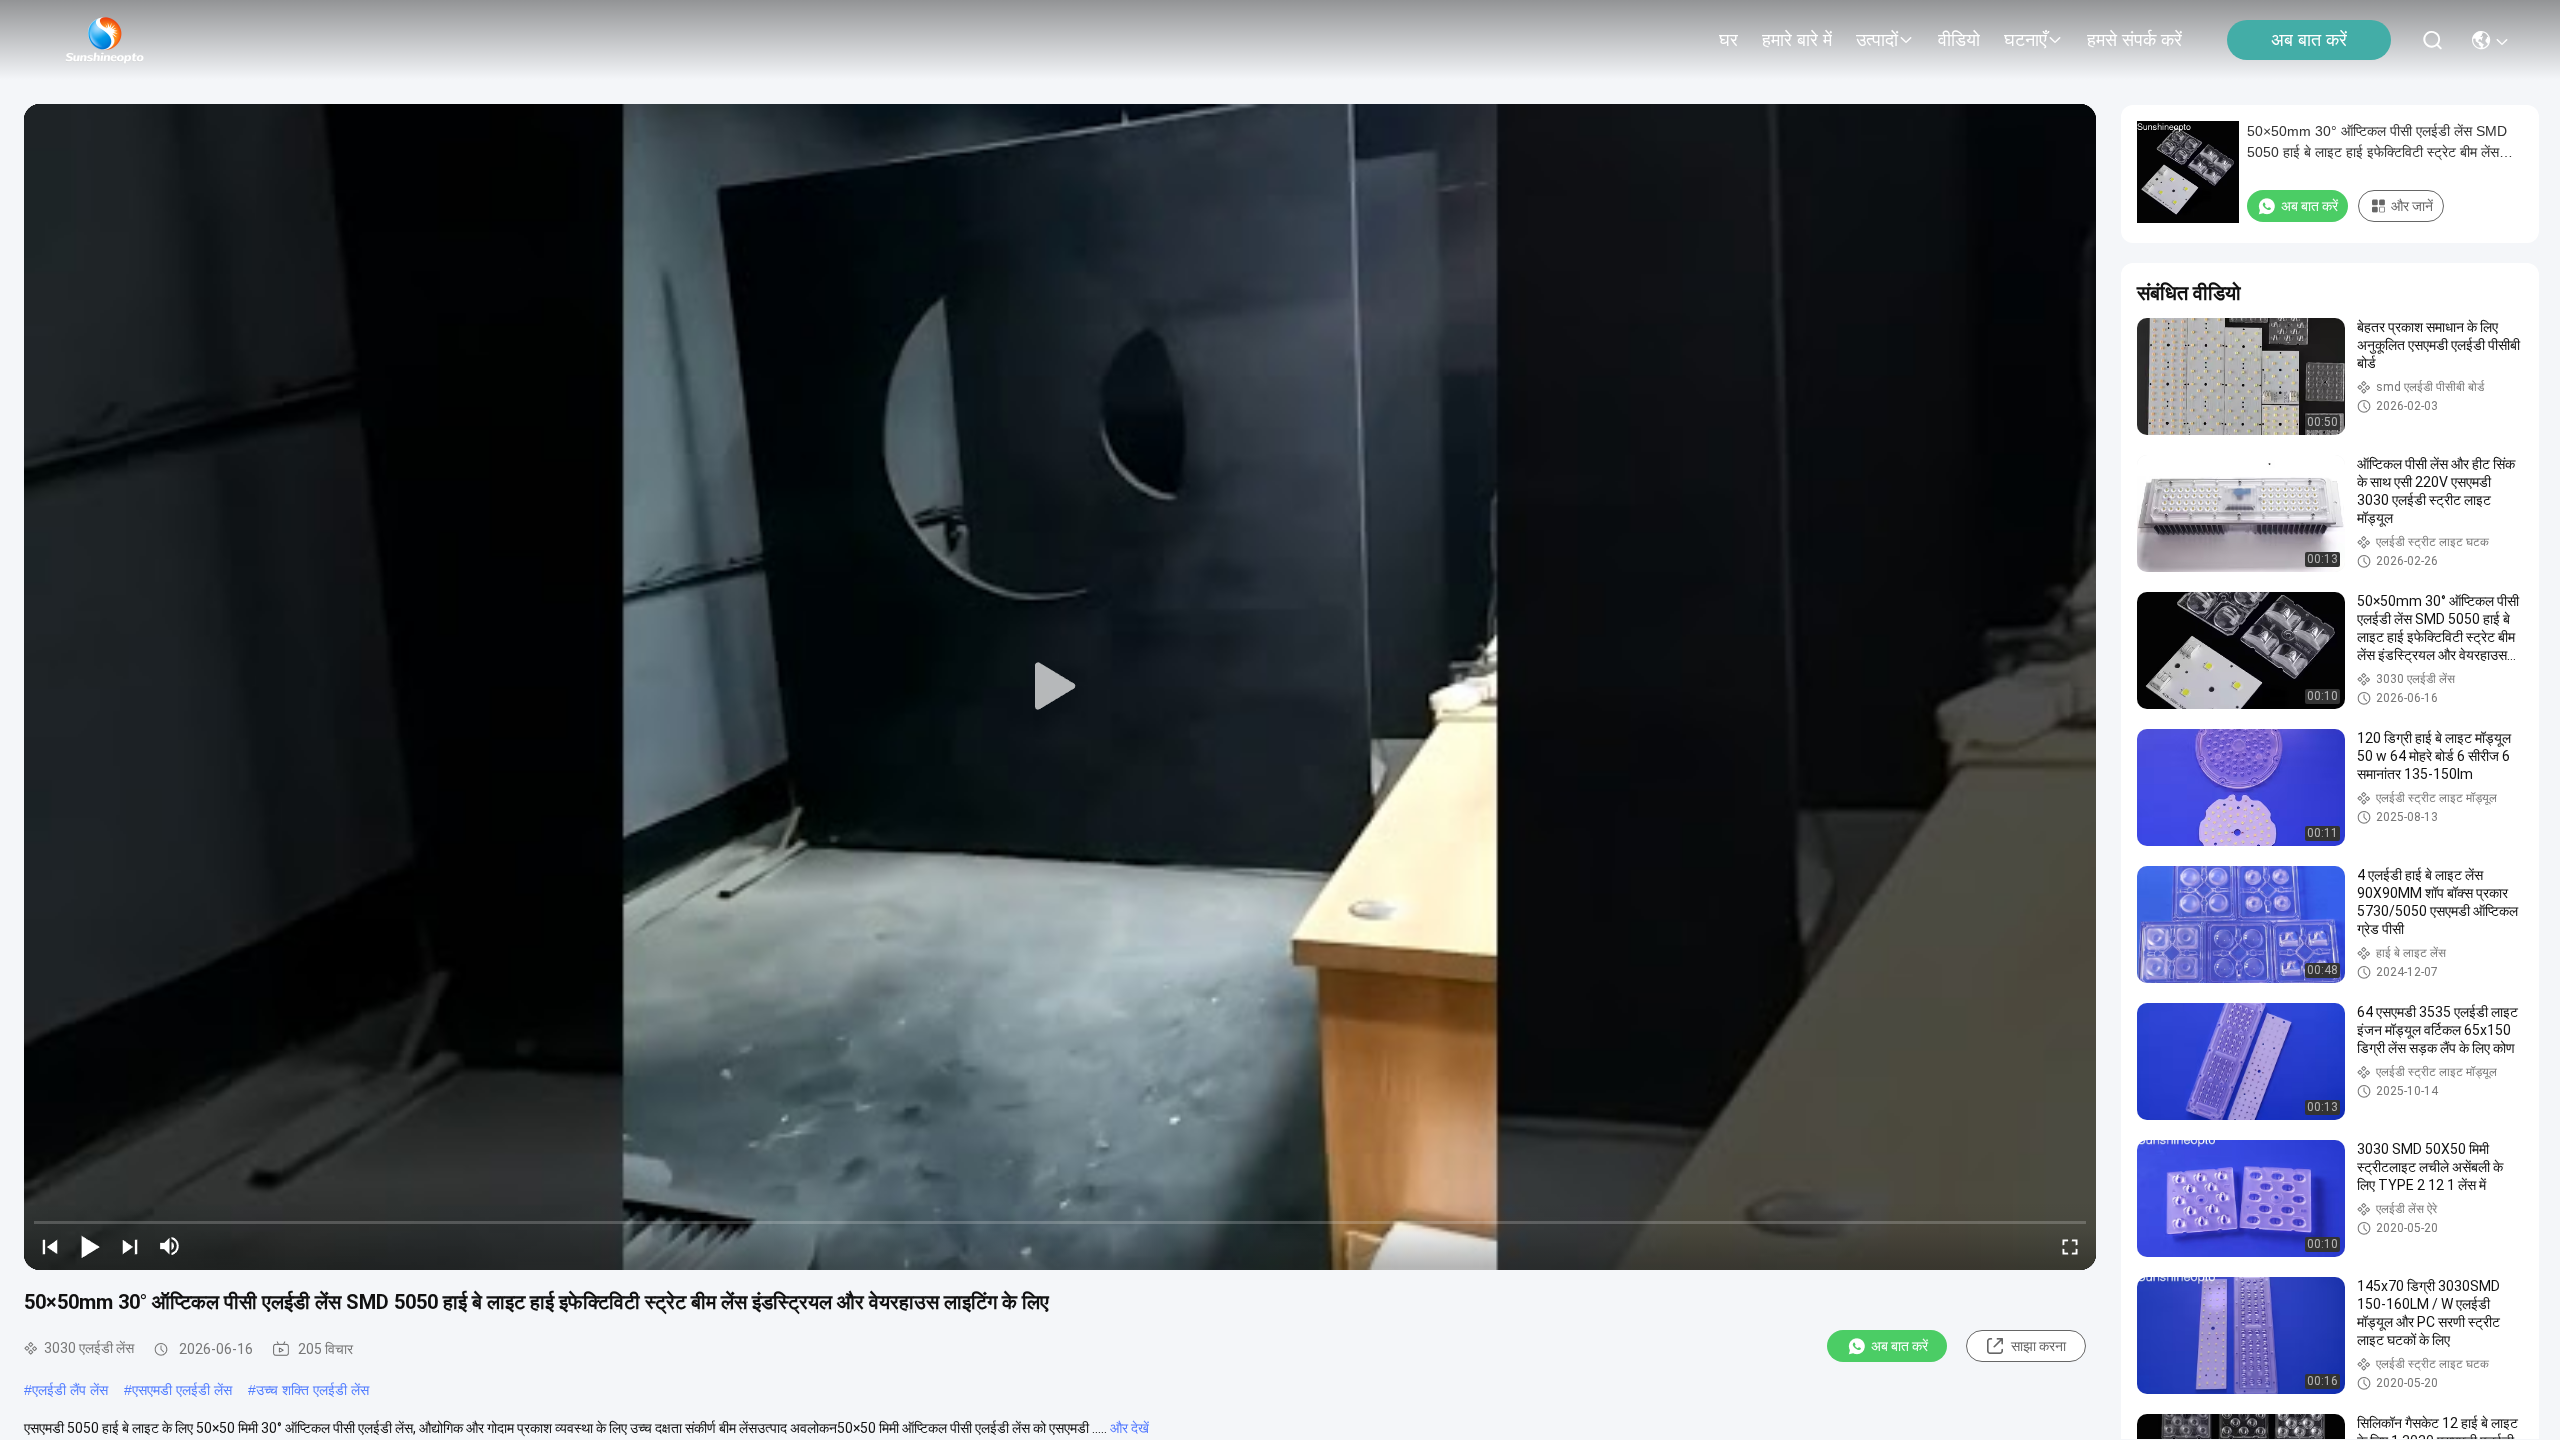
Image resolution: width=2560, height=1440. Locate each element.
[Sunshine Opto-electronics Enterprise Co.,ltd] (105, 40)
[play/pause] (90, 1246)
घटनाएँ (2025, 40)
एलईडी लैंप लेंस (70, 1390)
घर (1728, 40)
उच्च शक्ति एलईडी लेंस (312, 1390)
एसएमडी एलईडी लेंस (182, 1390)
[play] (1060, 687)
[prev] (50, 1246)
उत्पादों (1877, 40)
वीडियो (1959, 40)
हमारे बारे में (1797, 40)
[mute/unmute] (170, 1246)
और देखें (1129, 1428)
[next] (130, 1246)
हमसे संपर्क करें (2134, 40)
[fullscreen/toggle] (2070, 1246)
